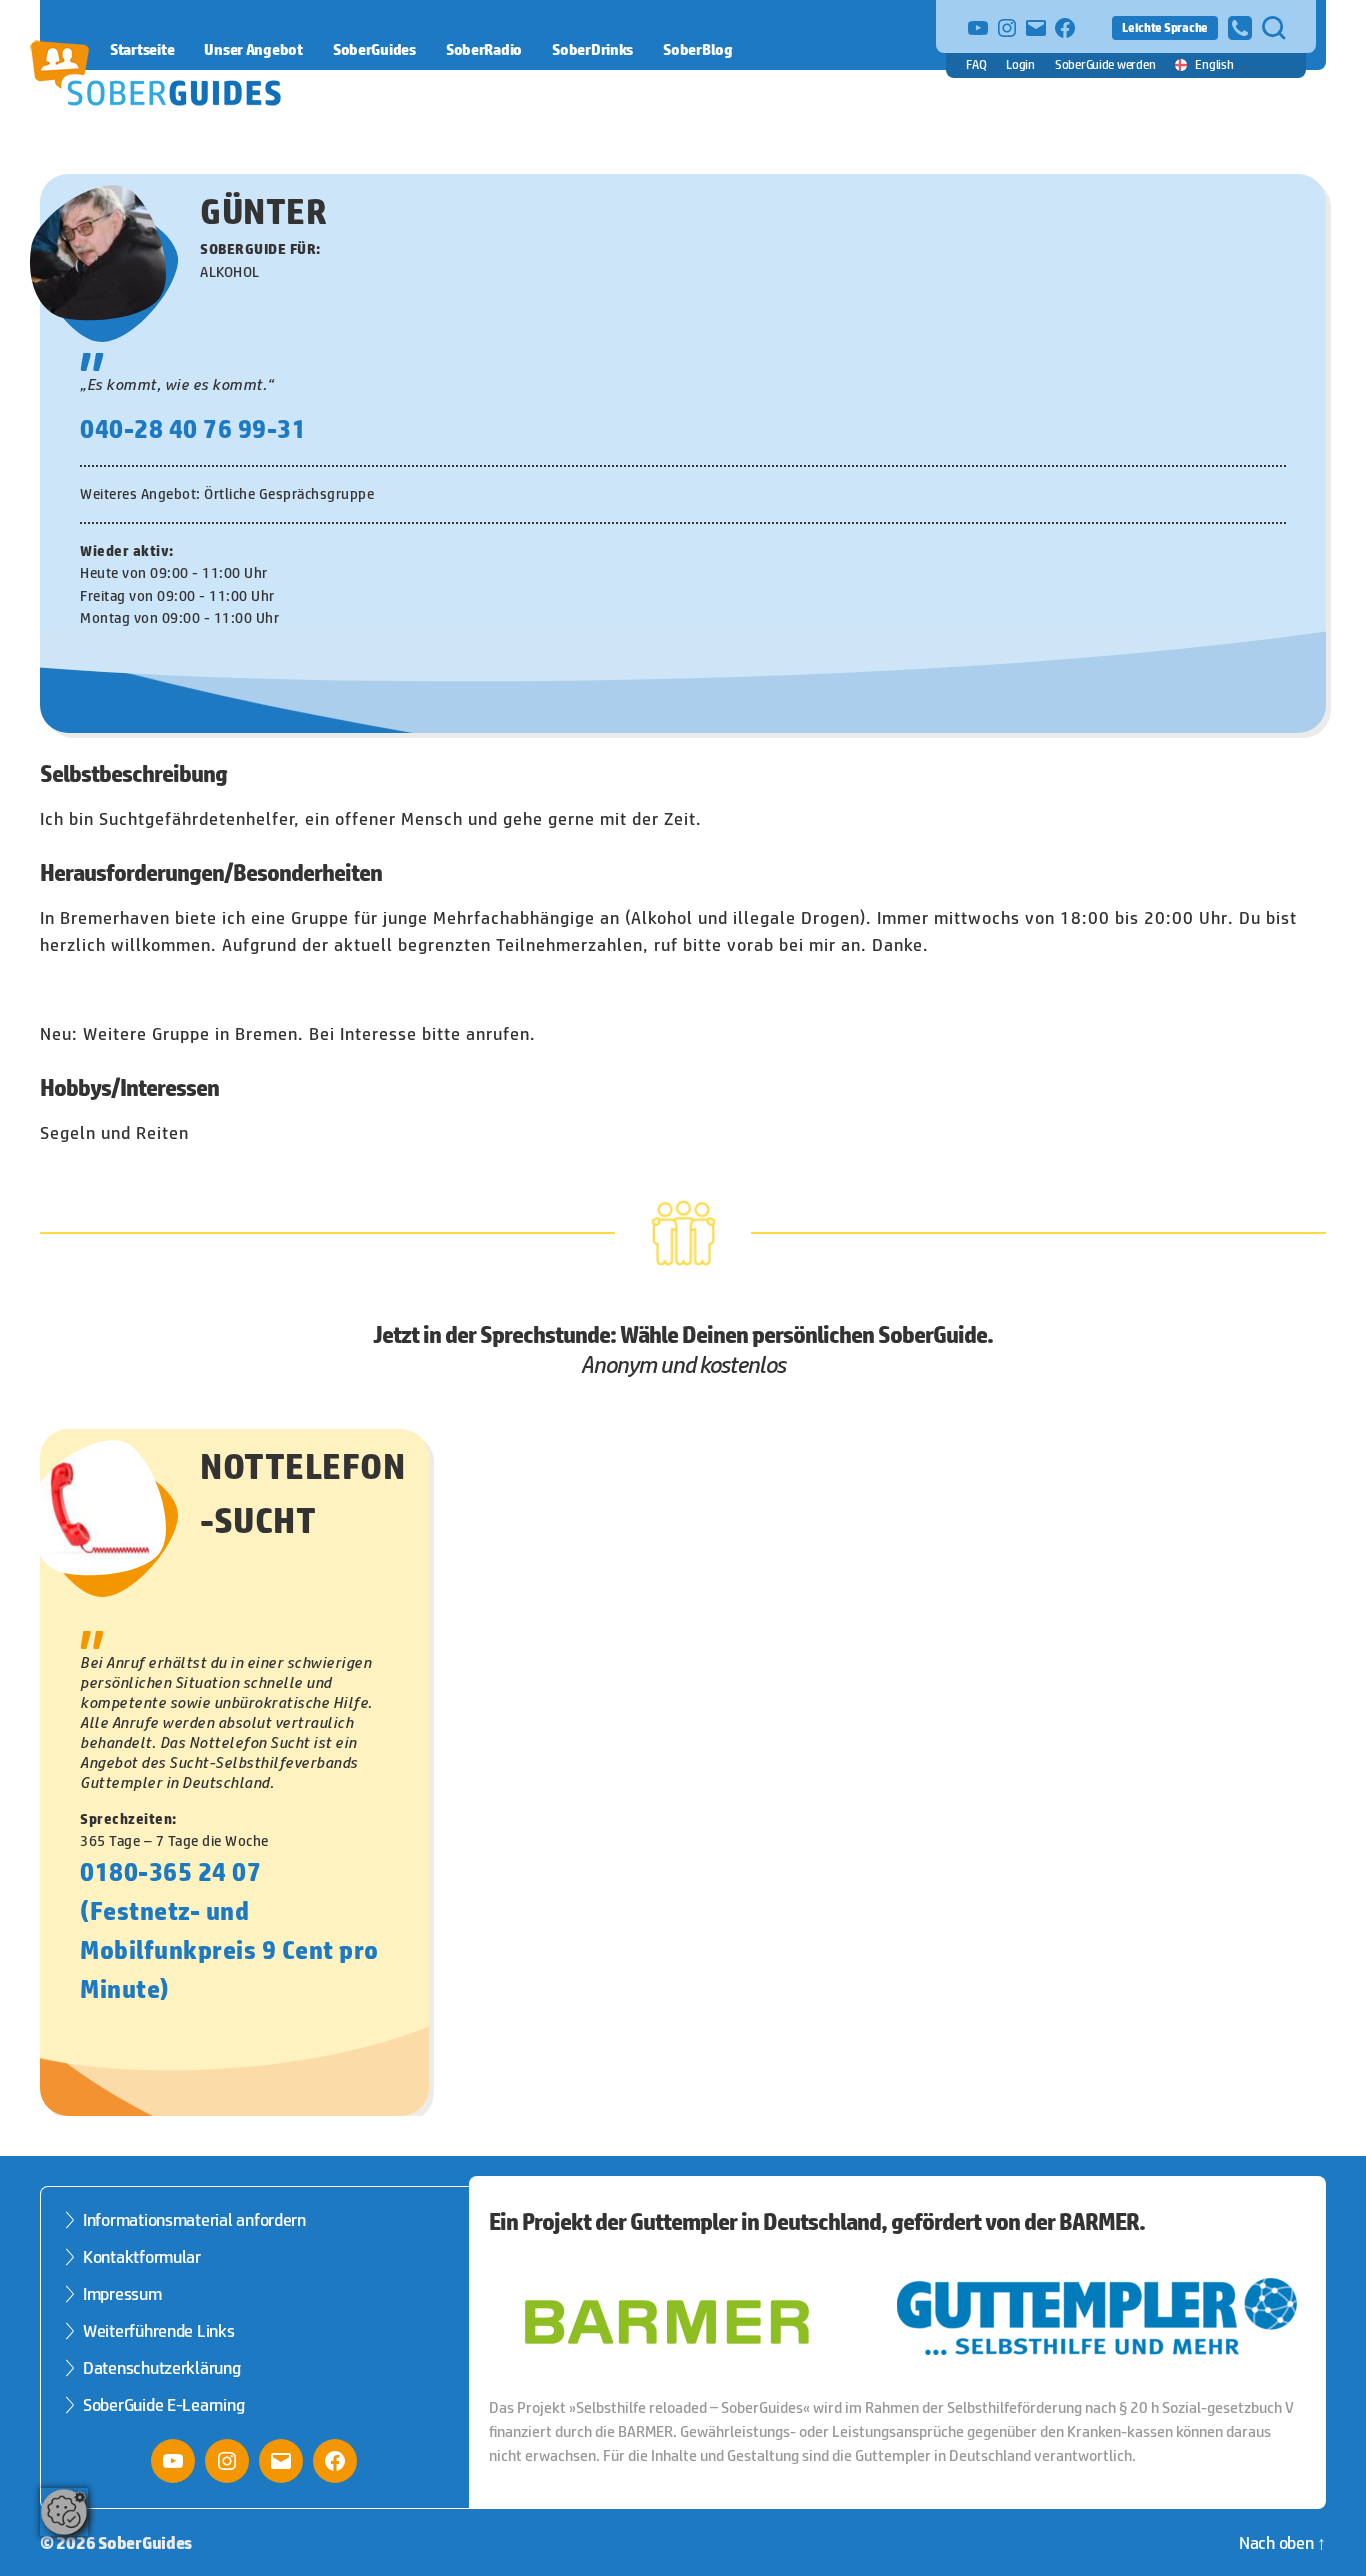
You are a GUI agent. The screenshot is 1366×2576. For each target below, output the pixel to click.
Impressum (122, 2294)
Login (1020, 64)
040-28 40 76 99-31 (193, 429)
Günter (263, 211)
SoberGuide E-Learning (163, 2405)
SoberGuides (374, 49)
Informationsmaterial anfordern (194, 2220)
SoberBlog (698, 49)
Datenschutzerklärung (162, 2368)
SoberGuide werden (1105, 64)
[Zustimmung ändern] (64, 2512)
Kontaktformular (142, 2257)
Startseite (142, 49)
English (1214, 64)
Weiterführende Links (159, 2331)
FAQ (976, 64)
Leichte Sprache (1165, 27)
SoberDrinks (592, 49)
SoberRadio (484, 49)
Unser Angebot (253, 49)
